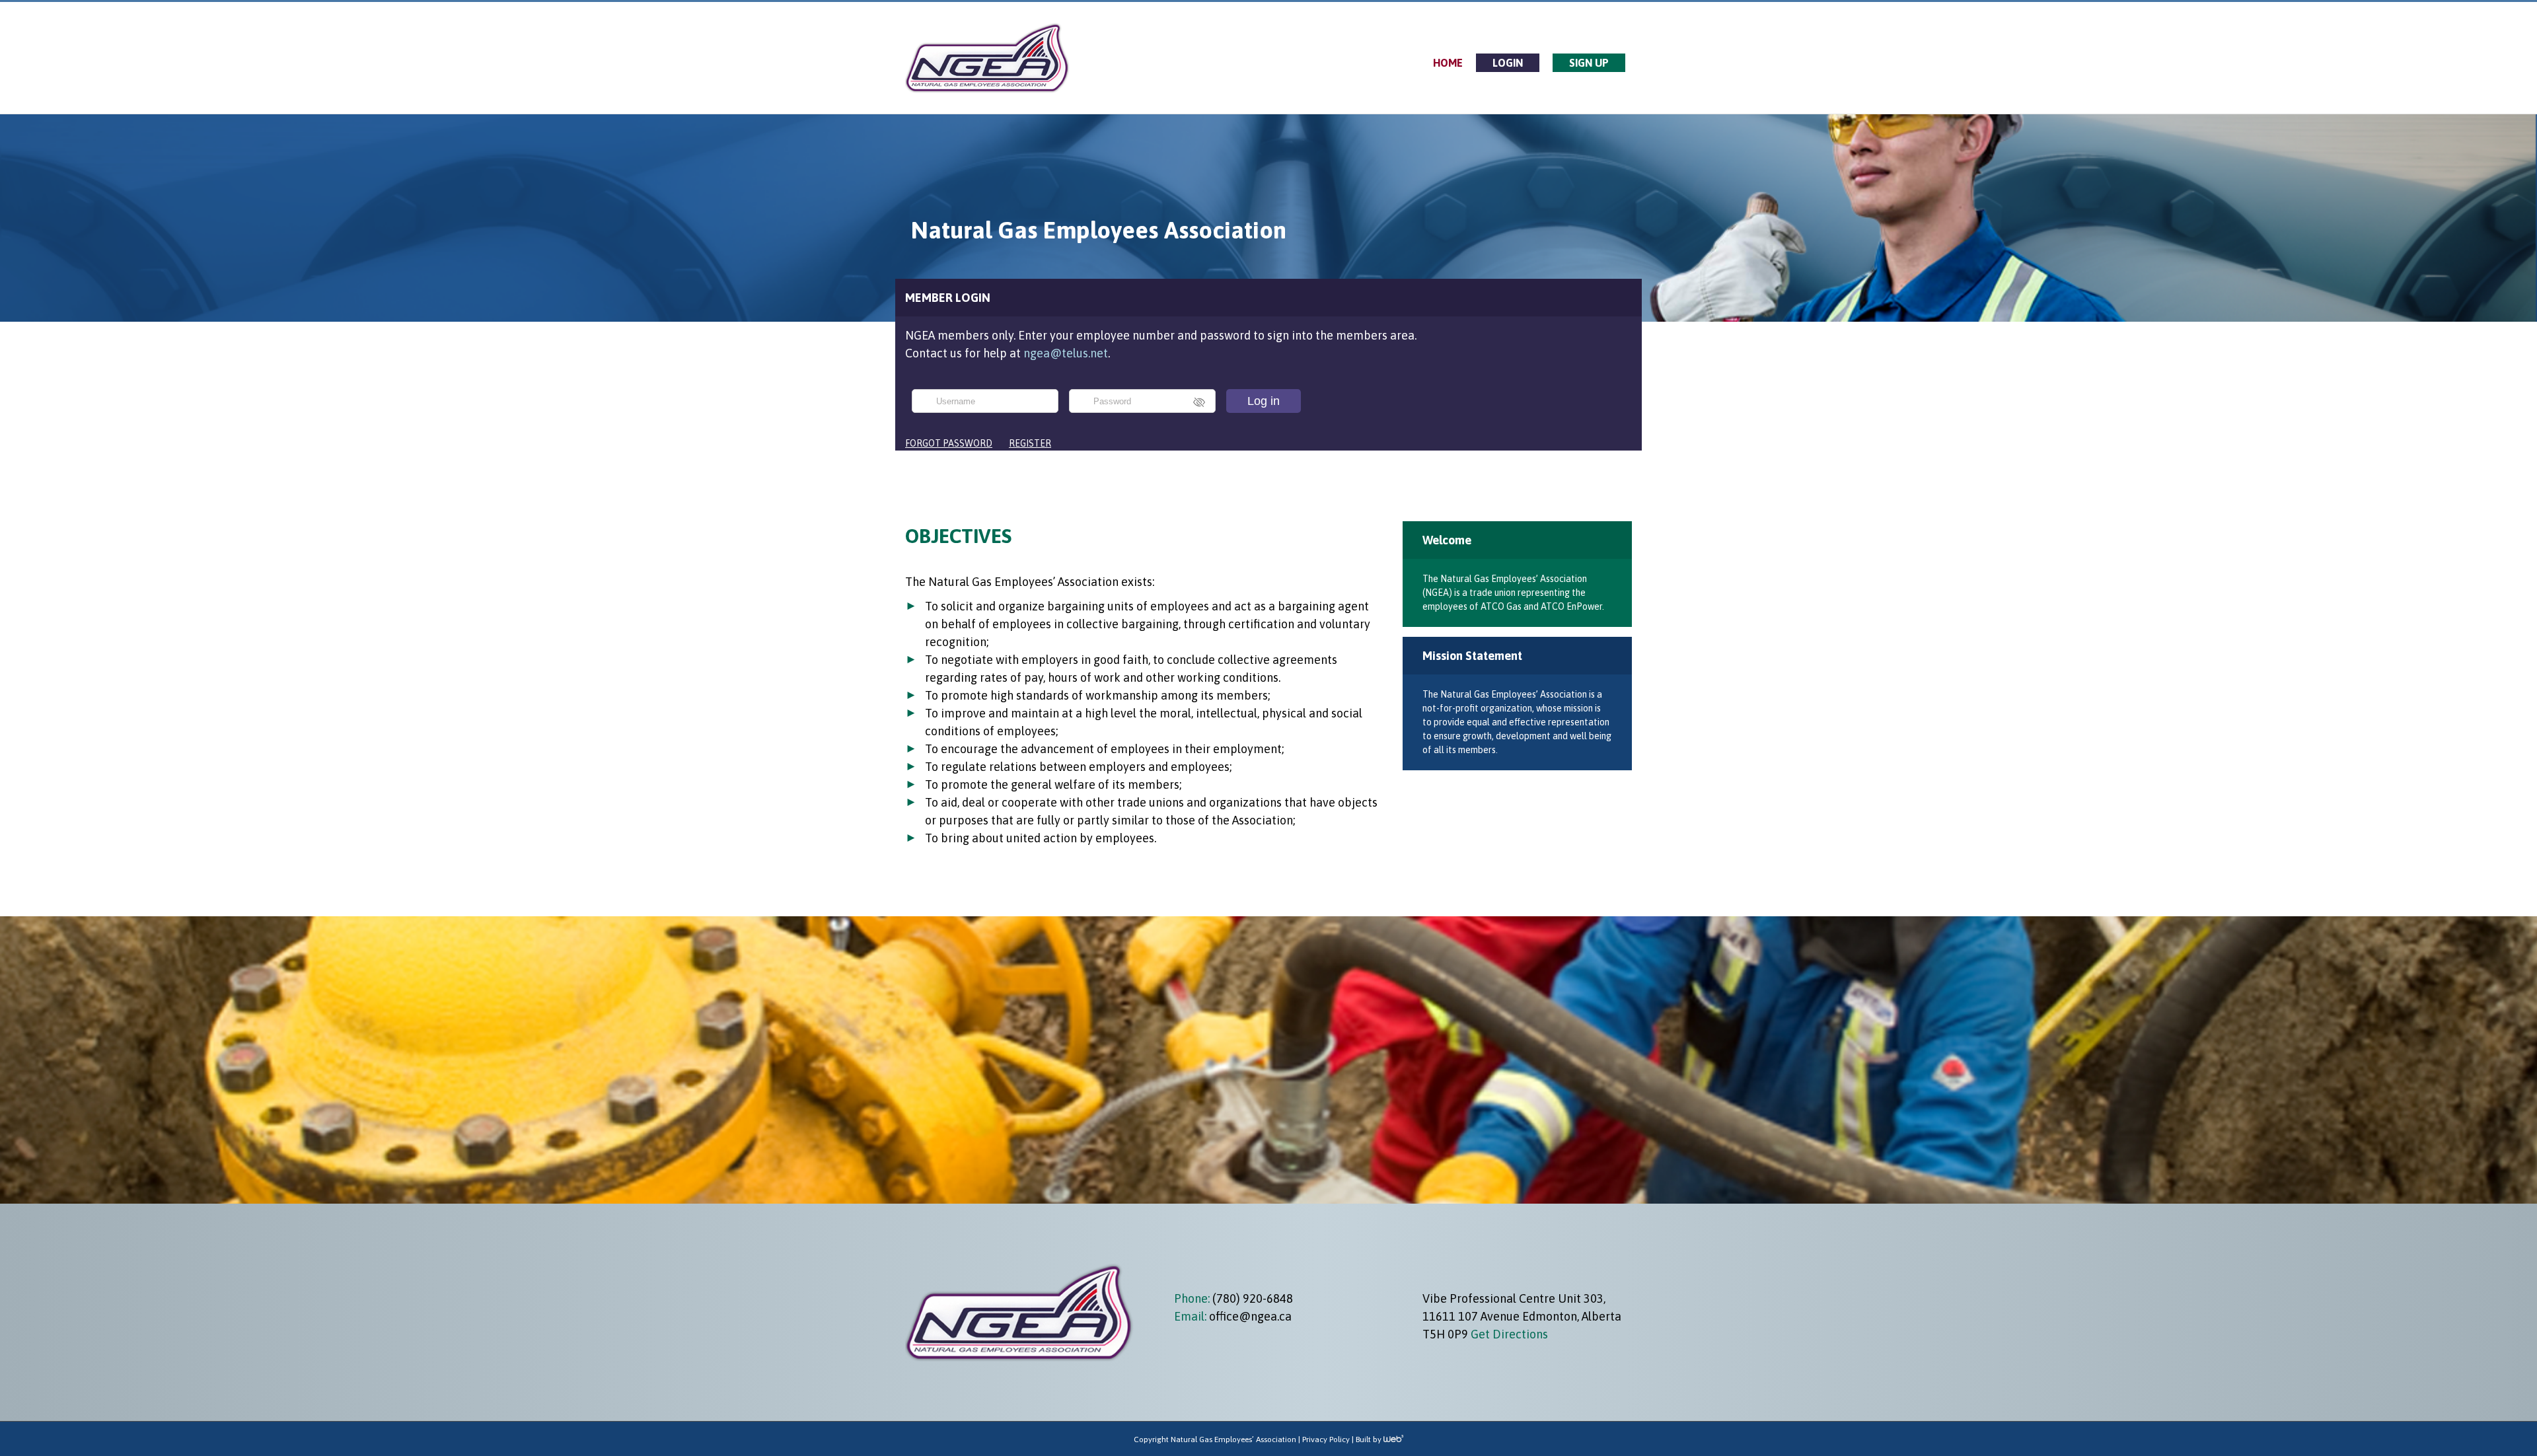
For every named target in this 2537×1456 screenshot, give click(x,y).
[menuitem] (1448, 63)
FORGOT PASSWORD (949, 443)
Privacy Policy (1326, 1439)
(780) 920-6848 (1251, 1298)
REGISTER (1030, 443)
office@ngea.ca (1250, 1316)
